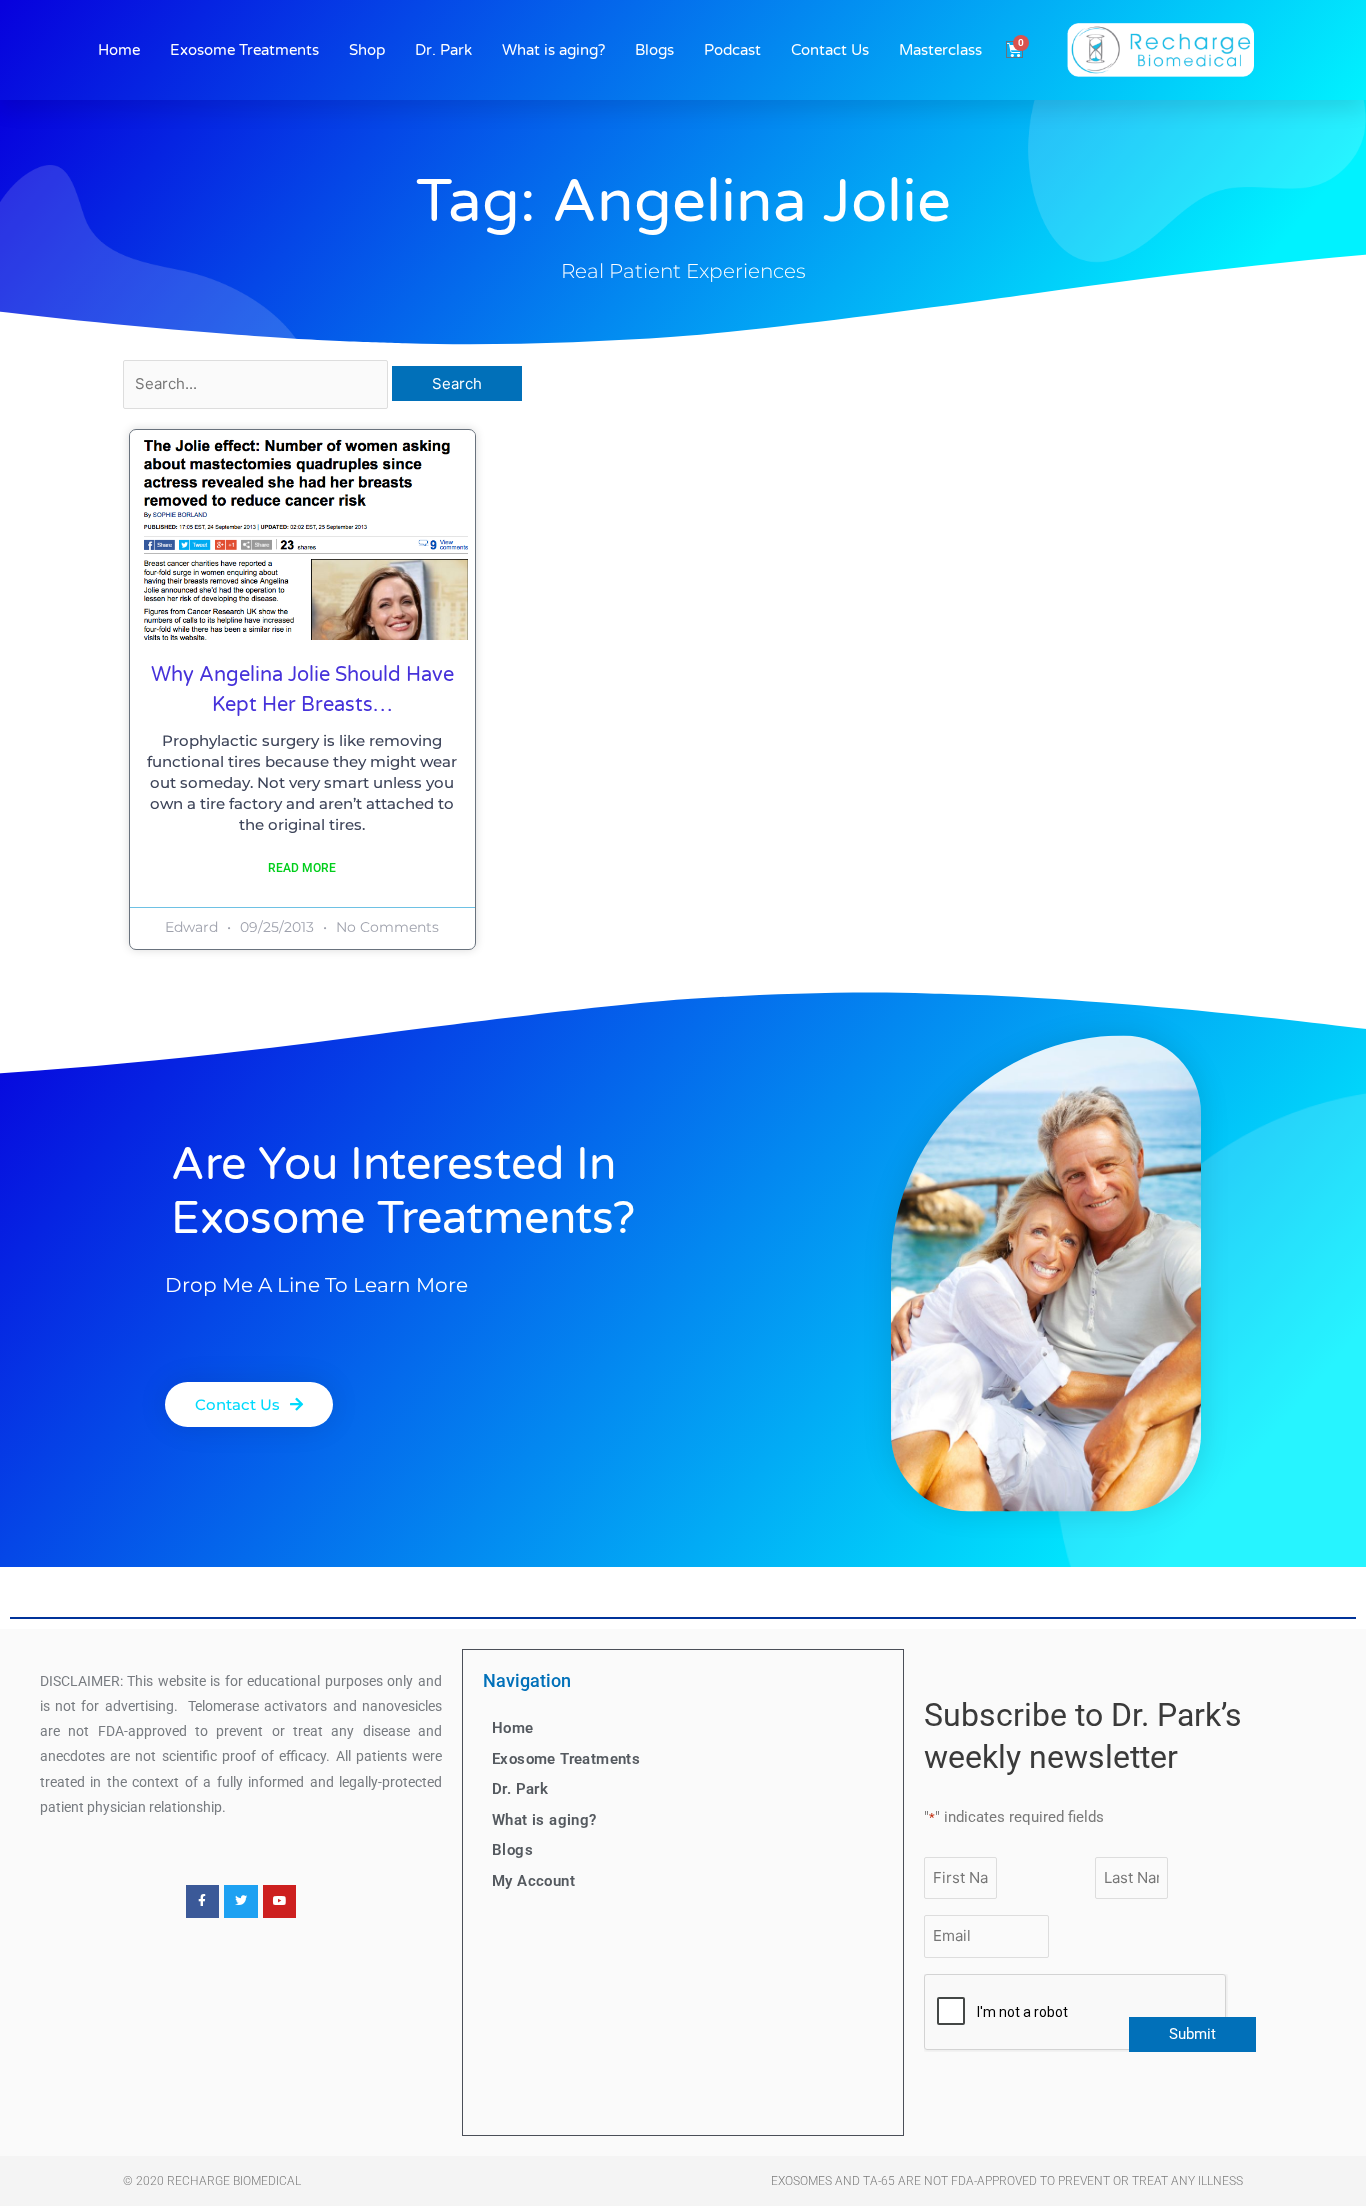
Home (119, 50)
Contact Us (830, 50)
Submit (1192, 2034)
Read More (302, 868)
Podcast (732, 50)
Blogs (654, 50)
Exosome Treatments (244, 50)
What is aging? (553, 50)
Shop (367, 50)
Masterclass (940, 50)
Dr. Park (443, 50)
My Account (533, 1881)
